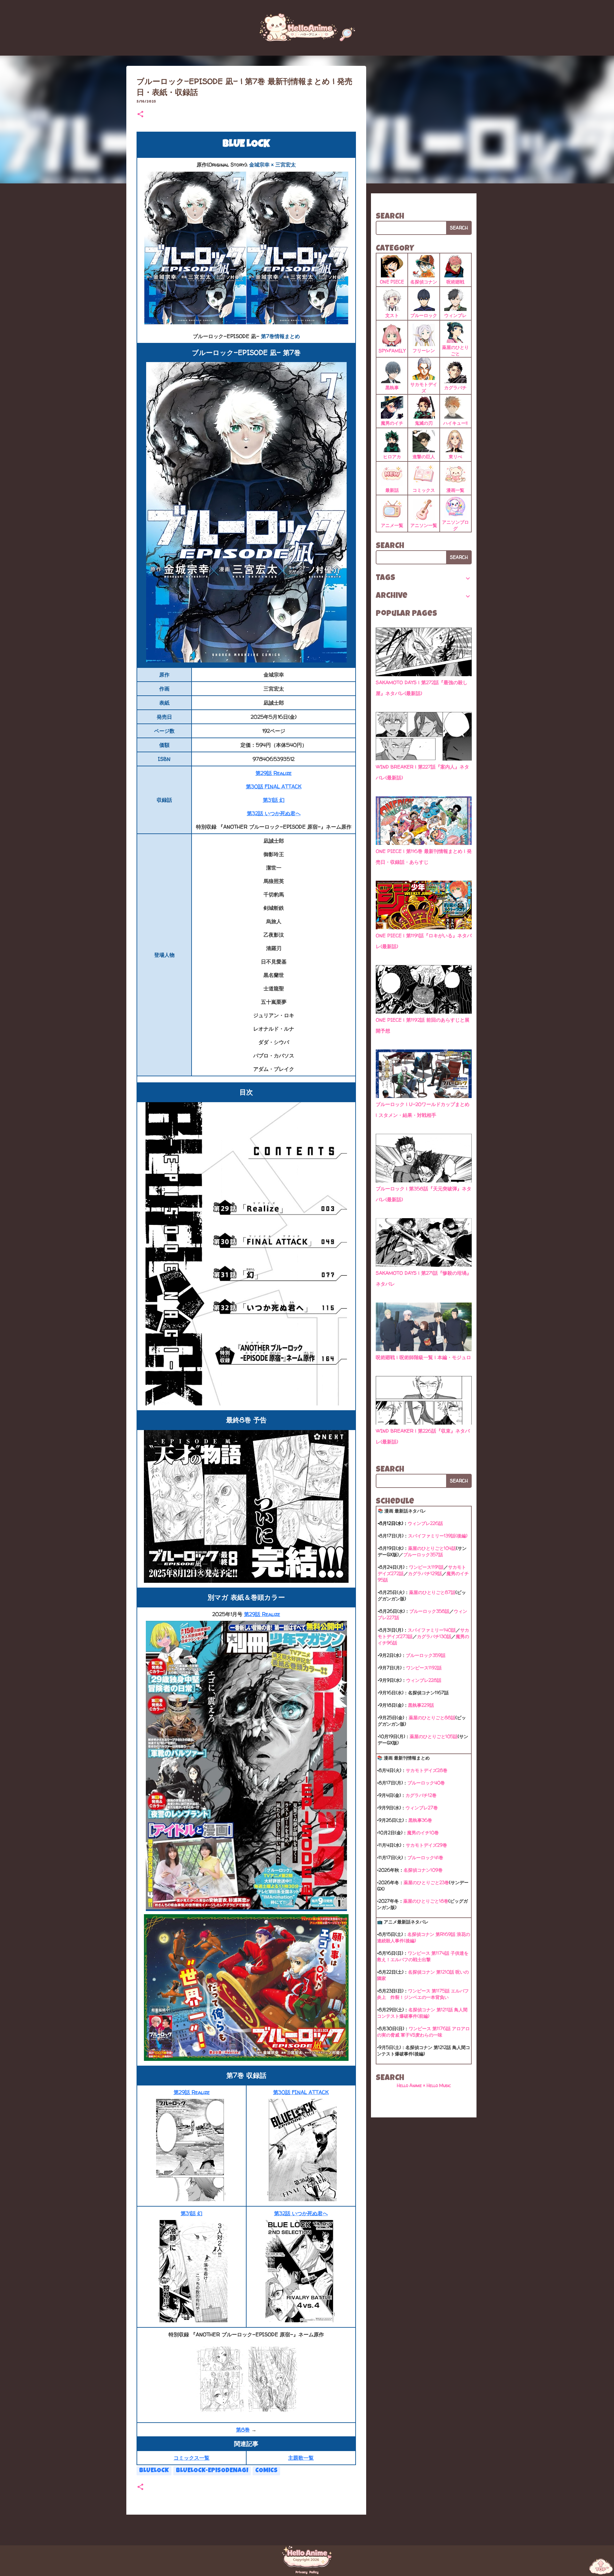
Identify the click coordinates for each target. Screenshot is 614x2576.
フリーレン (424, 350)
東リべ (455, 456)
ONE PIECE (392, 282)
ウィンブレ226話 (425, 1523)
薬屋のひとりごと (455, 350)
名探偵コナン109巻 (423, 1870)
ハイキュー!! (455, 423)
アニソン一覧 (424, 525)
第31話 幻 (274, 800)
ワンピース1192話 (424, 1668)
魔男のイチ (392, 423)
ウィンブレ (455, 315)
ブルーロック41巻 (425, 1857)
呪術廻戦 (455, 282)
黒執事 (392, 387)
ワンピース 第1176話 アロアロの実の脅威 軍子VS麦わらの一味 (423, 2032)
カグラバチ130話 (434, 1636)
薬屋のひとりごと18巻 (426, 1901)
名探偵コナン (424, 282)
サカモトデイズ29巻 (426, 1845)
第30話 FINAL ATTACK (274, 786)
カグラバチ (455, 387)
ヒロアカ (392, 456)
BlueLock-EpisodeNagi (212, 2471)
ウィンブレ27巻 (422, 1808)
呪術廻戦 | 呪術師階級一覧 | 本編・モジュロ (423, 1357)
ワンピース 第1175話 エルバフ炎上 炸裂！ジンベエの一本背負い (423, 1994)
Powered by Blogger (311, 2527)
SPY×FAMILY (392, 351)
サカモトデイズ (424, 387)
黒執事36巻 (420, 1820)
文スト (392, 315)
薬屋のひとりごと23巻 (426, 1882)
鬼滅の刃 (424, 423)
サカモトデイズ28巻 (427, 1770)
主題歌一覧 (301, 2458)
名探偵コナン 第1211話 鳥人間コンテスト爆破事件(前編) (422, 2013)
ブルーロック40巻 (426, 1783)
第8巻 (243, 2430)
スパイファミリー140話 (432, 1630)
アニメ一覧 (392, 525)
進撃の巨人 (424, 456)
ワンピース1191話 (426, 1567)
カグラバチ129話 (425, 1573)
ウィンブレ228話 (424, 1680)
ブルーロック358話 (429, 1611)
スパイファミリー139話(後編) (438, 1536)
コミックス (424, 490)
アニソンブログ (455, 525)
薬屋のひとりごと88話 (432, 1717)
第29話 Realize (274, 773)
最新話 (392, 490)
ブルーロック (424, 315)
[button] (140, 115)
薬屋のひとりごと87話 (432, 1592)
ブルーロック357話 (423, 1555)
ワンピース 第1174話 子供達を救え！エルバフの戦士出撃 (423, 1956)
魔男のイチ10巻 (423, 1833)
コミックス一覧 (192, 2458)
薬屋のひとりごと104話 (432, 1548)
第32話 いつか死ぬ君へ (274, 813)
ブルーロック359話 (426, 1655)
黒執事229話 (421, 1705)
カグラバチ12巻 (421, 1795)
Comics (266, 2471)
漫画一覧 (455, 490)
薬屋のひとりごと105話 (434, 1736)
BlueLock (154, 2471)
